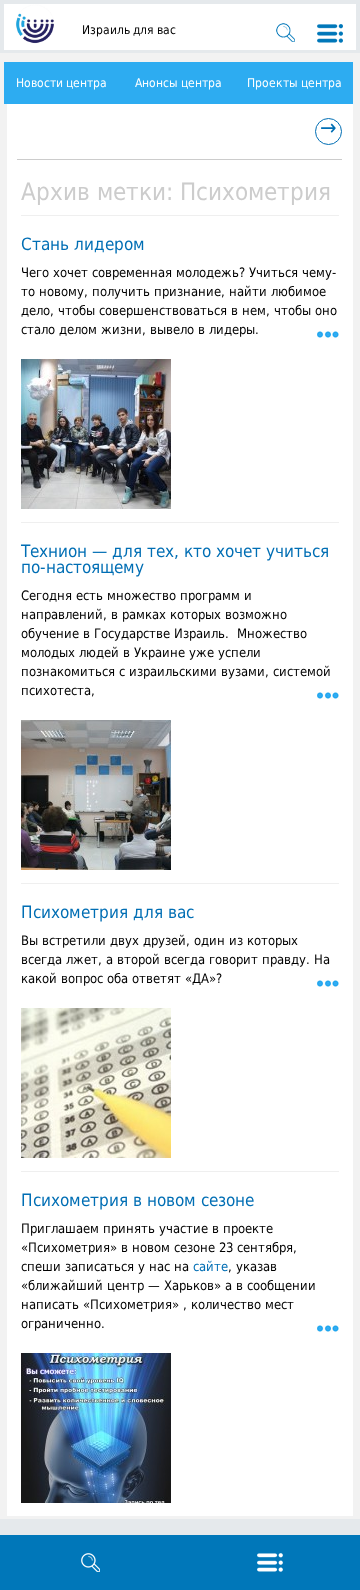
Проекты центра (294, 83)
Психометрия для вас (107, 912)
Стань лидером (83, 244)
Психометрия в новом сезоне (137, 1200)
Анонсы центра (178, 83)
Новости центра (61, 83)
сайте (210, 1266)
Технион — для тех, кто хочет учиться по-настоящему (175, 559)
